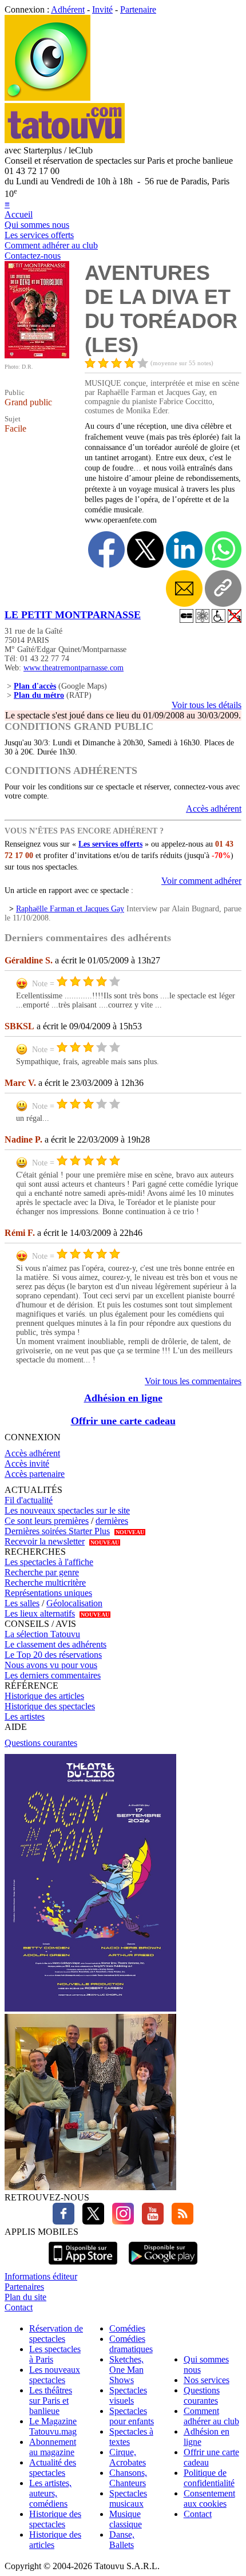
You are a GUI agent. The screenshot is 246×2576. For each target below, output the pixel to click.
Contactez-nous (33, 256)
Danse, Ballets (122, 2540)
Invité (102, 9)
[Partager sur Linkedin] (184, 550)
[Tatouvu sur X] (90, 2221)
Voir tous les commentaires (193, 1381)
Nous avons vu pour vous (51, 1665)
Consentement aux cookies (209, 2498)
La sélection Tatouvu (42, 1634)
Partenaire (138, 9)
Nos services (207, 2380)
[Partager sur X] (145, 550)
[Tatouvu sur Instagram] (120, 2221)
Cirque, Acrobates (128, 2457)
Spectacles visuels (128, 2395)
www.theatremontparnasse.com (74, 668)
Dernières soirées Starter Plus (57, 1531)
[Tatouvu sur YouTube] (150, 2221)
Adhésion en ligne (123, 1398)
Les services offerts (39, 235)
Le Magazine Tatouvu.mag (53, 2426)
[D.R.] (37, 355)
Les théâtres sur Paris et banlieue (51, 2401)
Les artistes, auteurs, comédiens (50, 2493)
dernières (112, 1521)
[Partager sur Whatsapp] (223, 550)
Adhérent (68, 9)
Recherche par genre (42, 1572)
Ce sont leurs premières (47, 1521)
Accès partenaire (35, 1474)
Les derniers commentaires (53, 1675)
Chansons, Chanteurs (128, 2478)
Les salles (22, 1603)
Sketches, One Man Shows (126, 2370)
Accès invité (27, 1463)
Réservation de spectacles (56, 2334)
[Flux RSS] (180, 2221)
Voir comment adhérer (201, 881)
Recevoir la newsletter (45, 1541)
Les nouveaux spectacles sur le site (67, 1510)
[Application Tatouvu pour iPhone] (83, 2266)
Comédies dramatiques (131, 2344)
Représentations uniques (48, 1593)
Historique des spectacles (50, 1706)
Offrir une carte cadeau (123, 1421)
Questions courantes (41, 1743)
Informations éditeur (41, 2276)
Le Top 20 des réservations (53, 1655)
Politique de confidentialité (209, 2478)
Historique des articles (44, 1696)
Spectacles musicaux (128, 2498)
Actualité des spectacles (53, 2468)
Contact (19, 2307)
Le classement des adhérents (55, 1644)
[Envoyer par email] (184, 588)
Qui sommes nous (37, 225)
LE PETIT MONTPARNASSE (73, 615)
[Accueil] (47, 98)
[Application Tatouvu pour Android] (163, 2266)
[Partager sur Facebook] (106, 550)
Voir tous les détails (207, 705)
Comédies (127, 2328)
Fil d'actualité (29, 1500)
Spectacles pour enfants (132, 2416)
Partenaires (24, 2287)
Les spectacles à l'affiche (49, 1562)
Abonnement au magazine (53, 2447)
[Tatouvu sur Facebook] (64, 2221)
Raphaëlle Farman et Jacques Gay (70, 909)
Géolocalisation (74, 1603)
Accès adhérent (214, 809)
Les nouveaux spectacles (55, 2375)
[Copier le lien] (223, 588)
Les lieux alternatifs (40, 1613)
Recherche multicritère (45, 1583)
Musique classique (126, 2519)
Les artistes (25, 1716)
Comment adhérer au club (51, 245)
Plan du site (25, 2297)
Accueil (19, 214)
